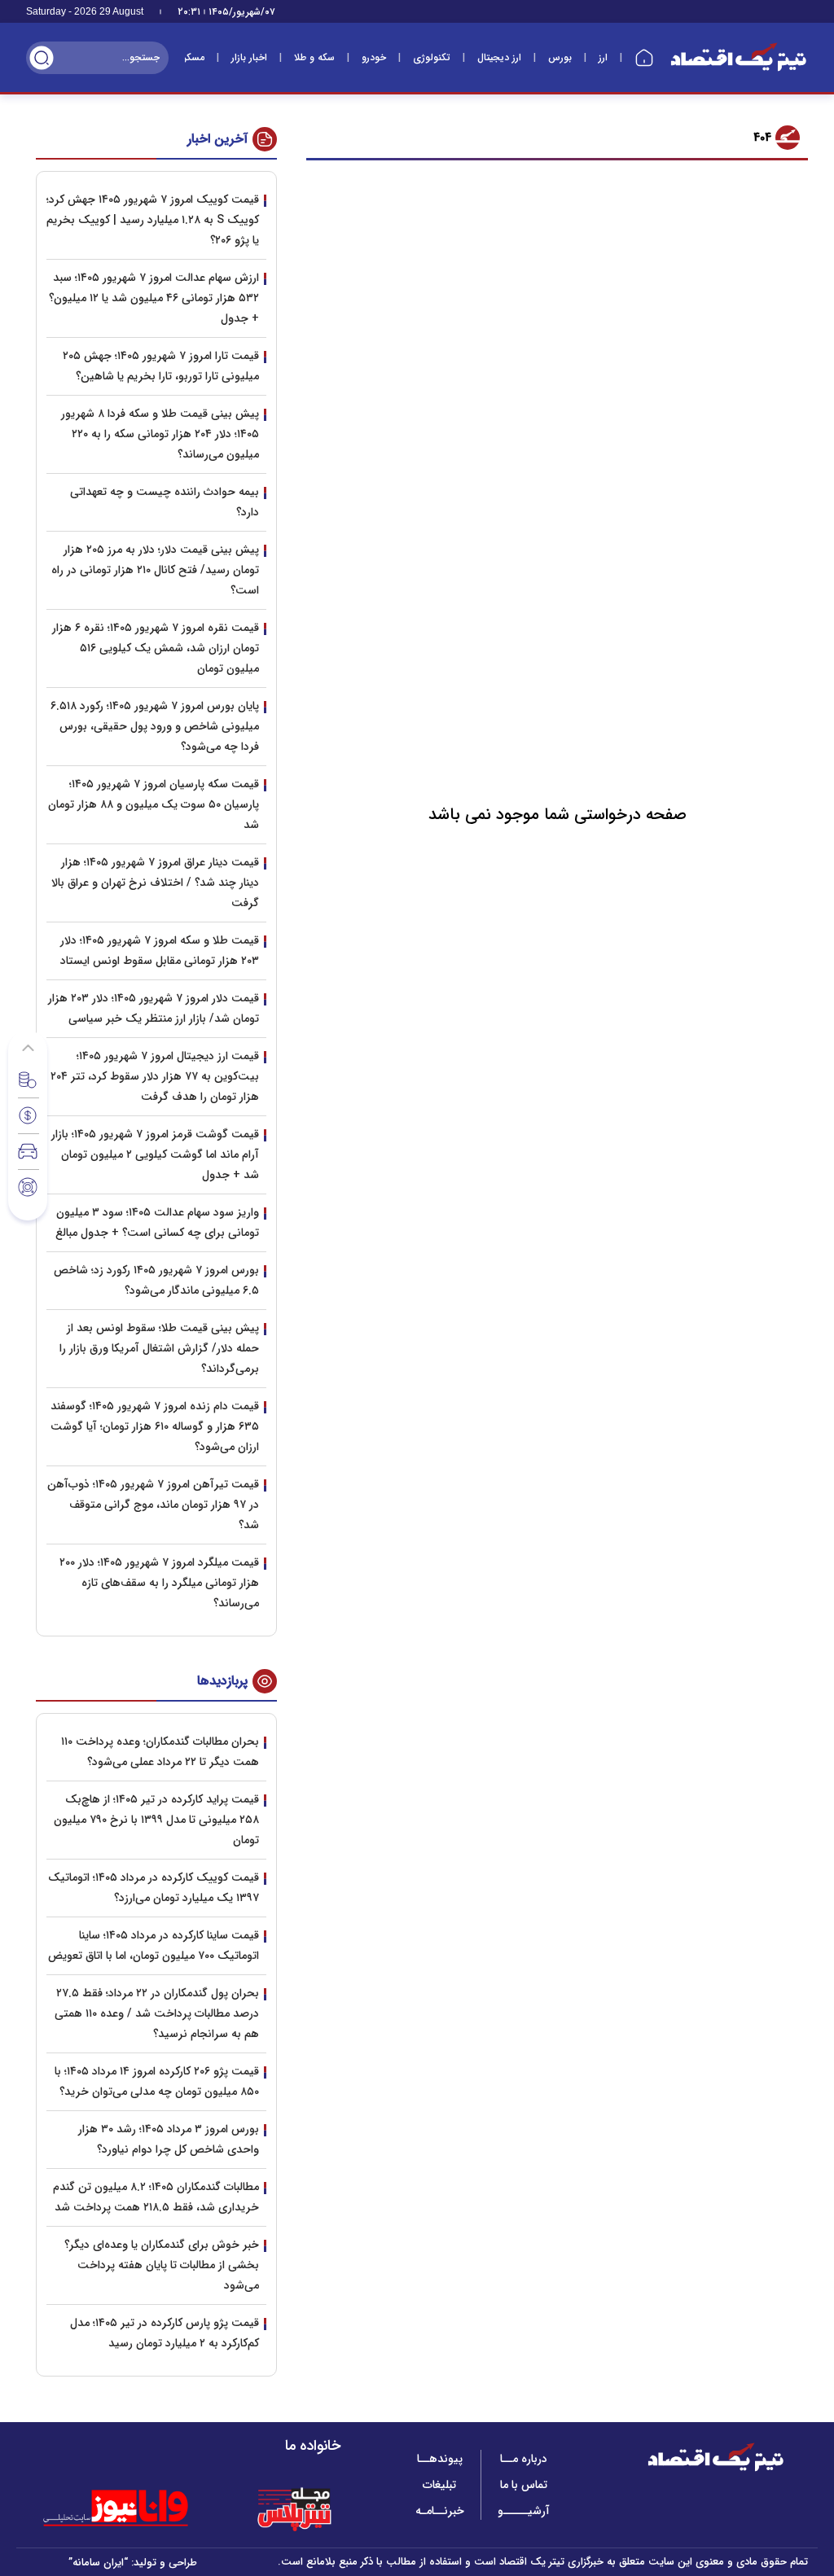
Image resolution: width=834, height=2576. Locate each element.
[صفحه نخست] (644, 58)
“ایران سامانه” (98, 2563)
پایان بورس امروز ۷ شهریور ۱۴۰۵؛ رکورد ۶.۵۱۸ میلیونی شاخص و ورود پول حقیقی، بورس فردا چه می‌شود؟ (155, 726)
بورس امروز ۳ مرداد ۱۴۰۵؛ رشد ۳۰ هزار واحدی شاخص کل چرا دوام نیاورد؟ (169, 2139)
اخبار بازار (249, 57)
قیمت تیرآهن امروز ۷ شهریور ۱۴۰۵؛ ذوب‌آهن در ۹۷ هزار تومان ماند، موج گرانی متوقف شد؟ (153, 1505)
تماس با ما (524, 2485)
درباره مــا (524, 2459)
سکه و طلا (314, 57)
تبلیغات (439, 2485)
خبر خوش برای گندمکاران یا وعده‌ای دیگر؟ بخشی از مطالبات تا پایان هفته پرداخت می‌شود (162, 2265)
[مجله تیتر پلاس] (294, 2508)
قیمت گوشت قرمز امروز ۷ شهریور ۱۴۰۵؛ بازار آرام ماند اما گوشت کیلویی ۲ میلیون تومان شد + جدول (155, 1154)
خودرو (374, 57)
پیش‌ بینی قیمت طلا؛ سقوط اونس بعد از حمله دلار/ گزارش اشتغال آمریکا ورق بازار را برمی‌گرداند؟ (159, 1348)
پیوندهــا (440, 2459)
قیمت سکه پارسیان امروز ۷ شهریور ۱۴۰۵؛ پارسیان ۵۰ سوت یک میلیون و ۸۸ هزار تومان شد (154, 804)
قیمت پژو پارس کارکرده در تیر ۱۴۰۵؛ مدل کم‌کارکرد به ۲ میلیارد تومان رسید (165, 2333)
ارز (603, 57)
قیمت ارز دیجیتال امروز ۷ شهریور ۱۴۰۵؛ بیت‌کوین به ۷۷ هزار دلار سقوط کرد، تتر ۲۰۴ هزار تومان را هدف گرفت (155, 1076)
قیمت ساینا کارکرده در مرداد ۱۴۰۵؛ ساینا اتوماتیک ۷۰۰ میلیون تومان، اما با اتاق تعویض (154, 1945)
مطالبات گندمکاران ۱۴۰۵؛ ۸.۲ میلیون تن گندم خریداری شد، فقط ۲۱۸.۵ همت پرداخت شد (156, 2197)
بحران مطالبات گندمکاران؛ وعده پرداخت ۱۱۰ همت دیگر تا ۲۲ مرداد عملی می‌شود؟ (160, 1752)
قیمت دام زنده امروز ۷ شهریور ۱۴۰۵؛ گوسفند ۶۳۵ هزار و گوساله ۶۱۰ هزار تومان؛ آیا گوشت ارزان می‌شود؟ (155, 1426)
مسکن (192, 57)
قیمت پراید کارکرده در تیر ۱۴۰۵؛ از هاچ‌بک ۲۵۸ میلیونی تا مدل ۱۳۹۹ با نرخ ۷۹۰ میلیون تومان (156, 1820)
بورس (560, 57)
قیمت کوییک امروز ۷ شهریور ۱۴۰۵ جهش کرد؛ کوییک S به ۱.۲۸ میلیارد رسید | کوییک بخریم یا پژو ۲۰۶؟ (153, 220)
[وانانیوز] (137, 2508)
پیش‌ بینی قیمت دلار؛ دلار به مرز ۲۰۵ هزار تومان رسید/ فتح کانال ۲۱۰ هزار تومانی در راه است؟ (155, 570)
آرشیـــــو (524, 2511)
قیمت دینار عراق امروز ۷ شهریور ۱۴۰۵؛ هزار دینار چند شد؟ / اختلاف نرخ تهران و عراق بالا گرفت (155, 883)
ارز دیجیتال (499, 57)
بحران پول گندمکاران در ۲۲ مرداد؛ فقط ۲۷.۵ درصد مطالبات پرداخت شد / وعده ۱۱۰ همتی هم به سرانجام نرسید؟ (157, 2013)
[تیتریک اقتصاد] (739, 57)
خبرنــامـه (440, 2511)
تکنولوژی (432, 57)
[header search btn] (42, 58)
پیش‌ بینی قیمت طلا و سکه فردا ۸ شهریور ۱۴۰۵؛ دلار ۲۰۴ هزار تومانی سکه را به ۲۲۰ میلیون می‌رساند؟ (160, 434)
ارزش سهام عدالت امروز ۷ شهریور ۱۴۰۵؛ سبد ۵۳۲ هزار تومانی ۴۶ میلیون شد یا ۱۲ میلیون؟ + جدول (154, 298)
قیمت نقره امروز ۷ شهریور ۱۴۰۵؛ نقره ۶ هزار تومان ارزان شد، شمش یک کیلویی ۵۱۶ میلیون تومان (156, 648)
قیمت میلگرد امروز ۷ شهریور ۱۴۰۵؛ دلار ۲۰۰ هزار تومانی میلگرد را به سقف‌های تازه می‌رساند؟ (159, 1583)
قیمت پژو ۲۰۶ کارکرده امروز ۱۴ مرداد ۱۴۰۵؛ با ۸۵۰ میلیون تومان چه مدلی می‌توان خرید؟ (157, 2081)
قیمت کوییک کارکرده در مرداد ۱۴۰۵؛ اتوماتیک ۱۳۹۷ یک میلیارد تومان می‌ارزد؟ (154, 1888)
